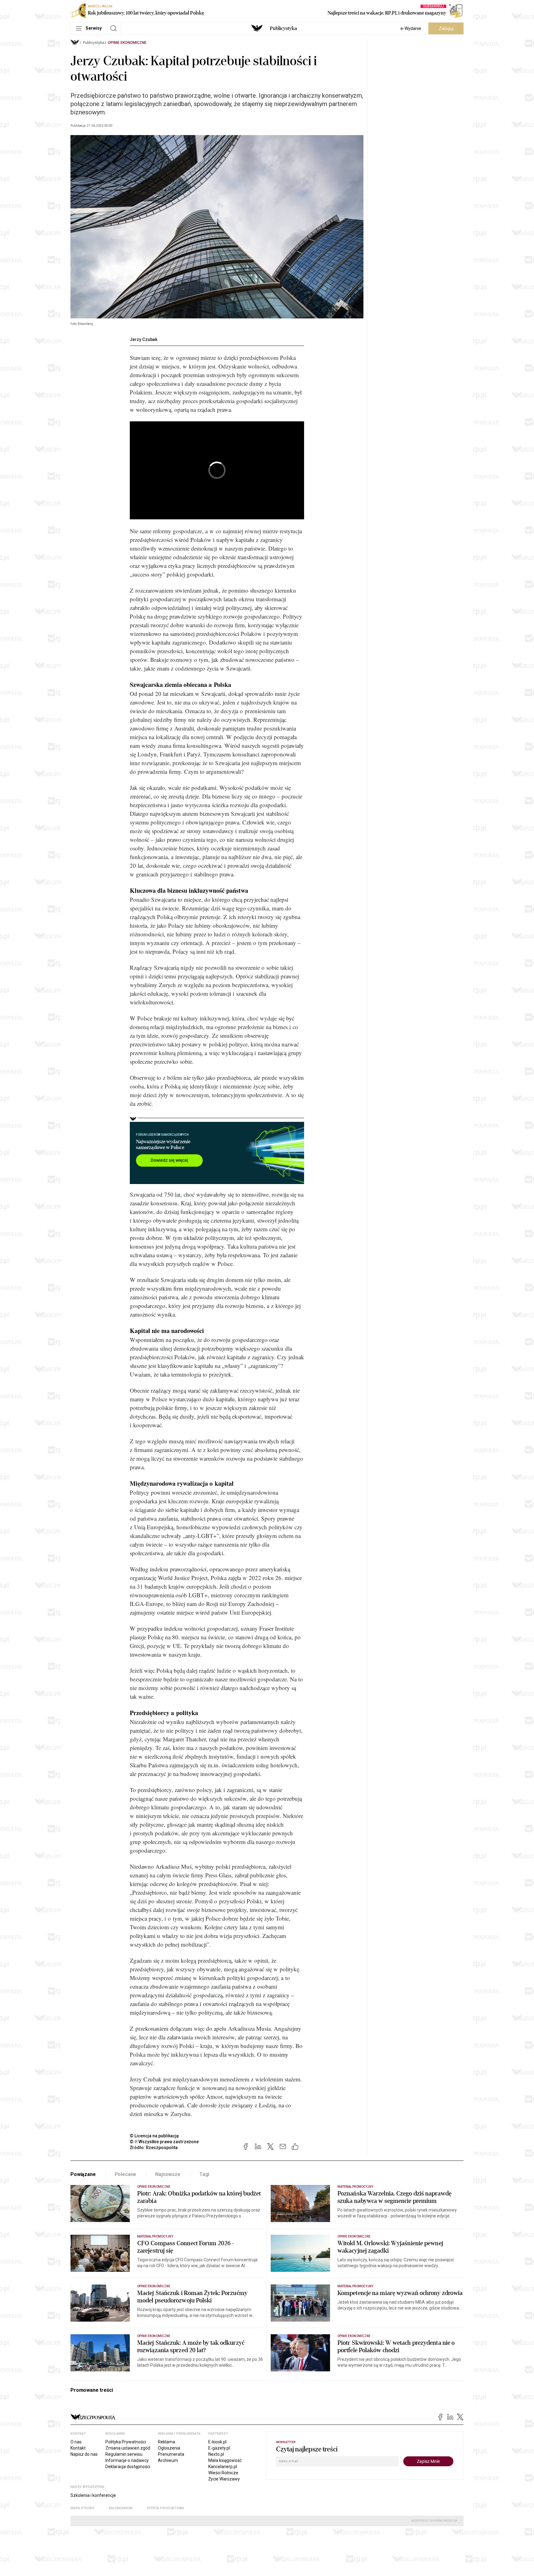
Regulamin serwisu (124, 2454)
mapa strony (83, 2508)
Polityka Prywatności (126, 2442)
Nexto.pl (216, 2454)
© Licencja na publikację (155, 2136)
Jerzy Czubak (144, 339)
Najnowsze (168, 2174)
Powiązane (83, 2174)
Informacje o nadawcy (127, 2460)
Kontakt (78, 2448)
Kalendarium (121, 2508)
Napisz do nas (84, 2454)
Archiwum (168, 2460)
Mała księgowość (225, 2460)
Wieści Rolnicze (223, 2473)
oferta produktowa (165, 2508)
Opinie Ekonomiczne (127, 43)
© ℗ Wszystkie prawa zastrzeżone (164, 2142)
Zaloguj (446, 28)
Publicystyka (283, 28)
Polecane (126, 2174)
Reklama (167, 2442)
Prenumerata (171, 2454)
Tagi (204, 2174)
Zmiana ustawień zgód (128, 2448)
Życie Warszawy (224, 2479)
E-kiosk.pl (217, 2442)
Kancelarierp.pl (223, 2467)
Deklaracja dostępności (128, 2467)
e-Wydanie (411, 28)
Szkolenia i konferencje (93, 2495)
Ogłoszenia (169, 2448)
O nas (76, 2442)
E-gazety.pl (219, 2448)
